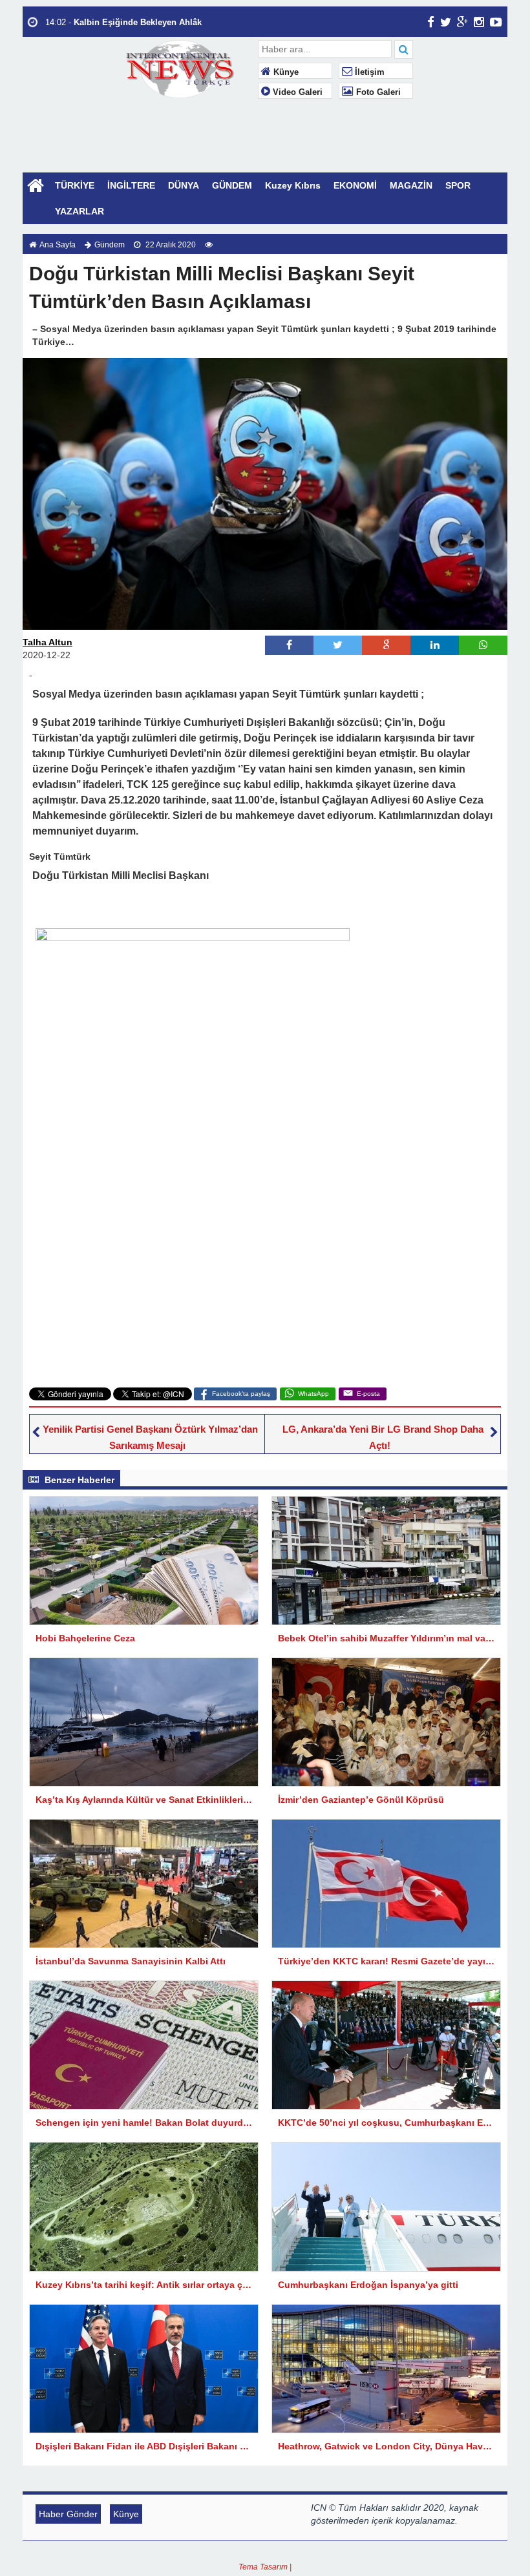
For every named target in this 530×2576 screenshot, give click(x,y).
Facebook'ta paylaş (241, 1394)
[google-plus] (462, 22)
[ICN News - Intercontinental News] (185, 68)
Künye (285, 72)
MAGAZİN (411, 185)
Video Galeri (296, 92)
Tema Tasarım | (265, 2567)
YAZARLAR (79, 211)
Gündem (110, 245)
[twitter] (446, 22)
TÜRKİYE (75, 185)
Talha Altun (48, 642)
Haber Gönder (68, 2514)
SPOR (458, 185)
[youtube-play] (496, 22)
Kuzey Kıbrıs (293, 185)
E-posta (368, 1394)
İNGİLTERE (131, 185)
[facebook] (431, 22)
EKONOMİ (355, 185)
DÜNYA (184, 185)
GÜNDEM (232, 185)
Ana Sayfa (58, 245)
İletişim (368, 72)
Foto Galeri (377, 92)
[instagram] (479, 22)
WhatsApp (313, 1394)
